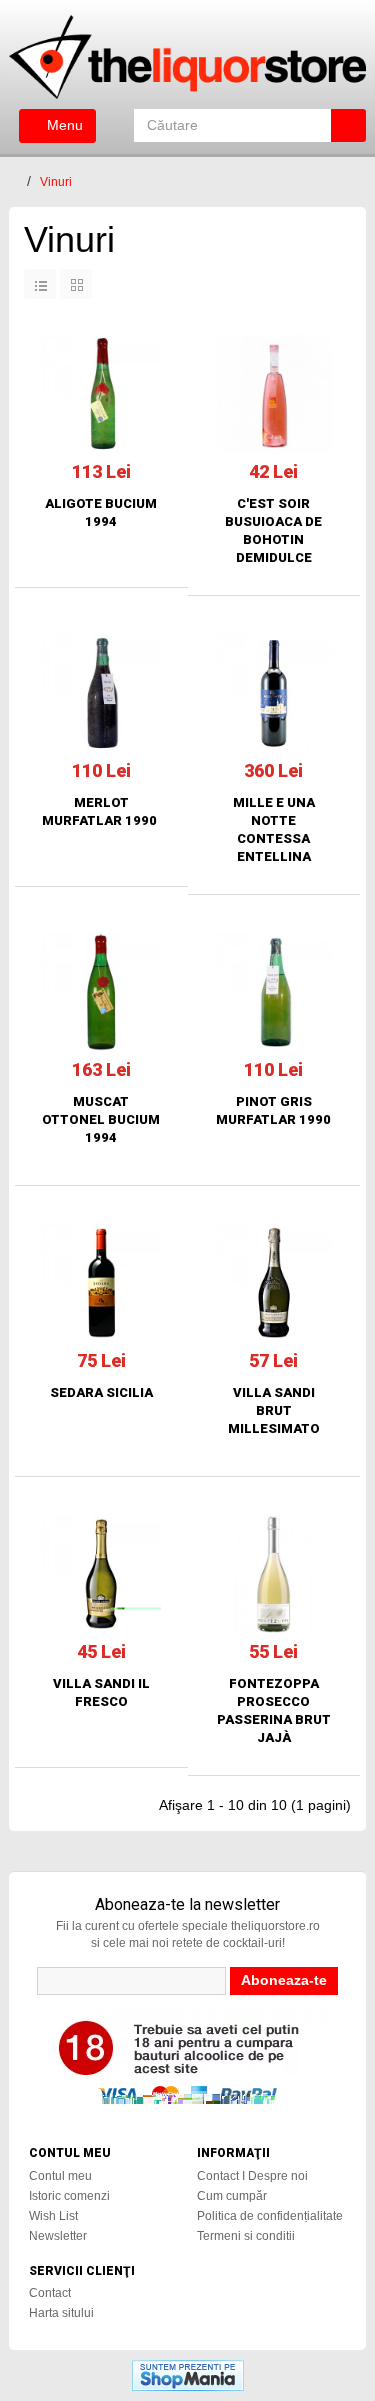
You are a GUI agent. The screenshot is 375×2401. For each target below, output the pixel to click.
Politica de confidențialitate (270, 2216)
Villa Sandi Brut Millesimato (274, 1410)
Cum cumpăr (232, 2196)
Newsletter (58, 2236)
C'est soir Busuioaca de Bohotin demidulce (273, 530)
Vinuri (56, 182)
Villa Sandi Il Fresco (101, 1692)
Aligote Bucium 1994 (101, 512)
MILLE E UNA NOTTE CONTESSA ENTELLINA (274, 829)
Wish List (53, 2216)
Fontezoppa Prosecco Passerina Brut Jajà (274, 1710)
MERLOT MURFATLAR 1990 (101, 811)
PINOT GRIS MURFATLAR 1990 (273, 1110)
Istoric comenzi (69, 2196)
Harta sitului (61, 2313)
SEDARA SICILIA (101, 1392)
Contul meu (60, 2176)
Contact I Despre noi (252, 2176)
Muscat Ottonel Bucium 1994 (101, 1119)
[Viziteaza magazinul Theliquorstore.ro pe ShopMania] (188, 2374)
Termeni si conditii (246, 2236)
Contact (50, 2293)
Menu (63, 125)
